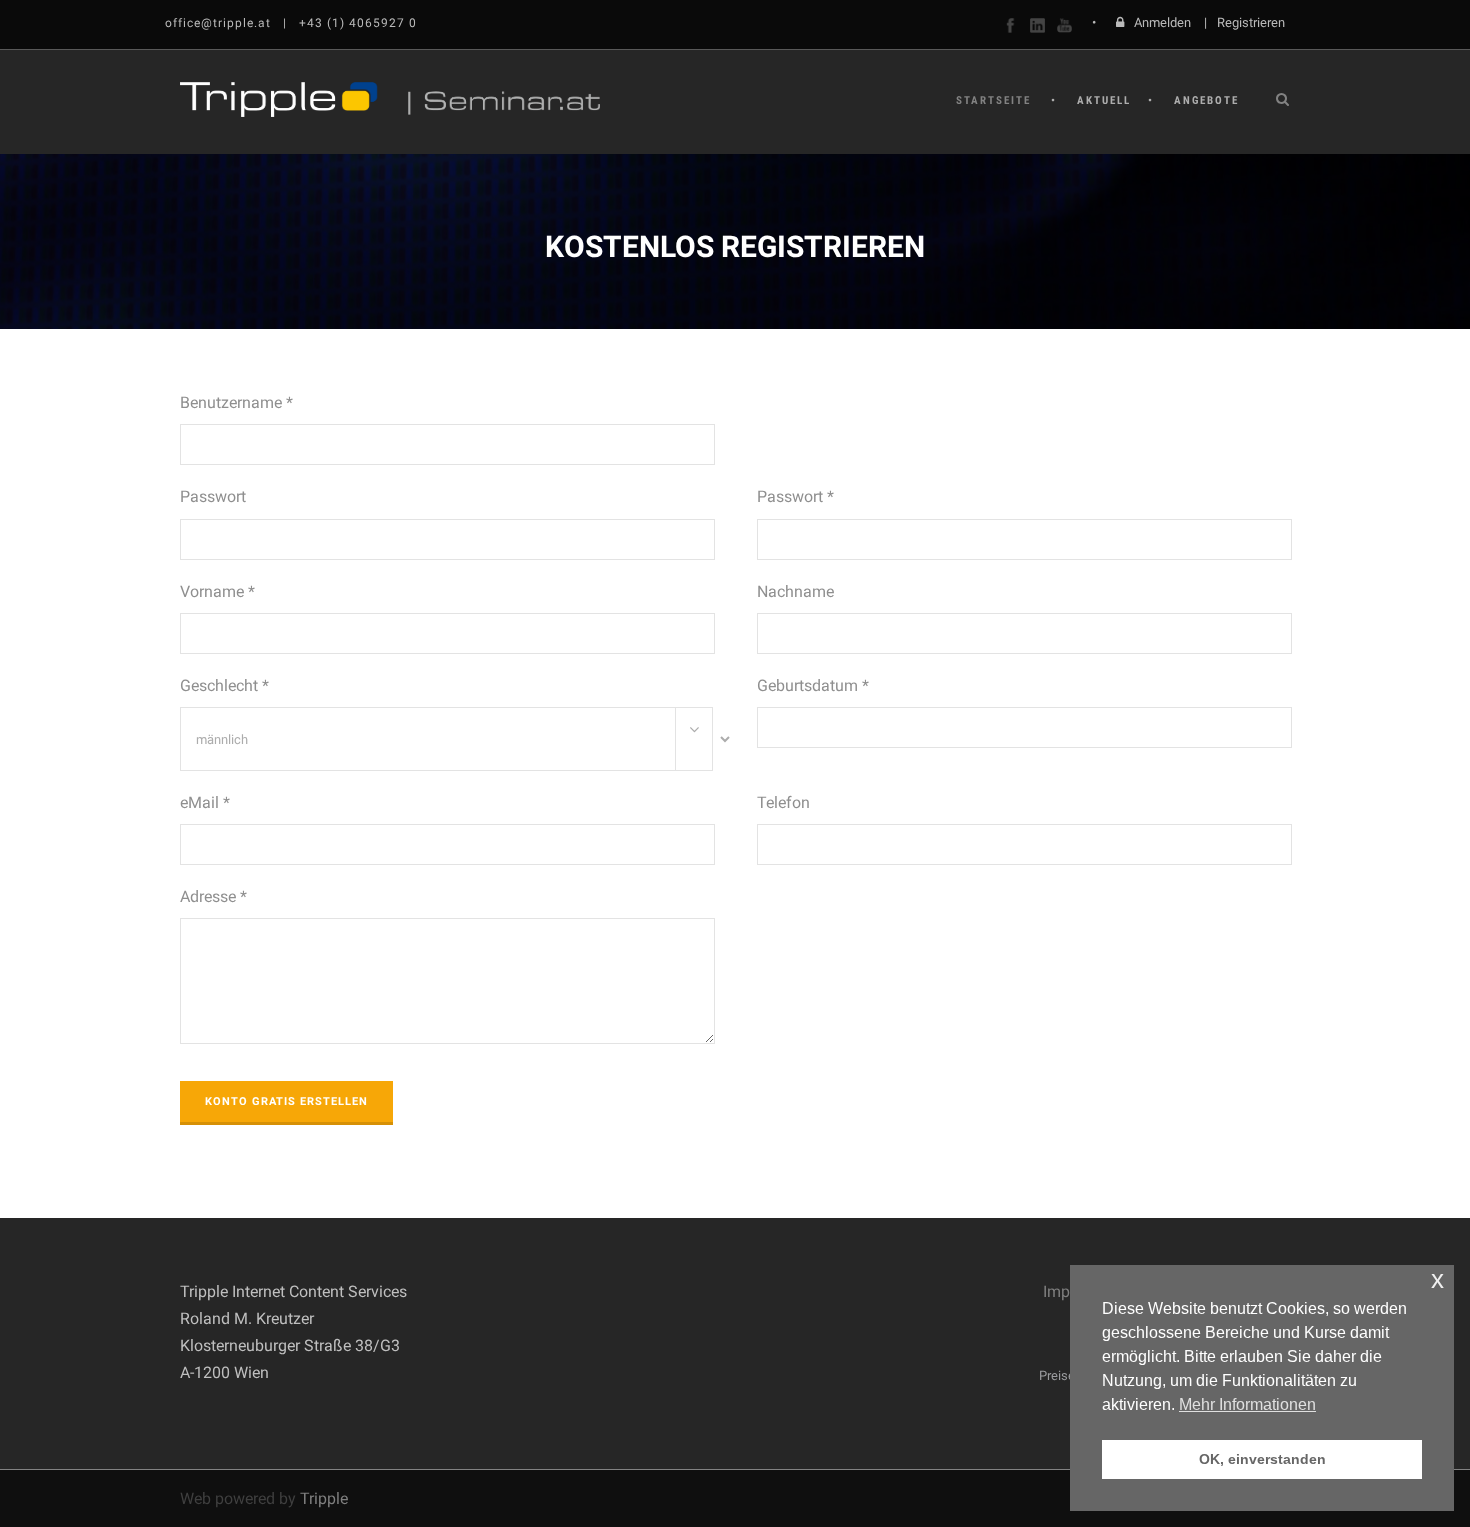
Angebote (1206, 100)
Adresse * (213, 896)
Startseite (993, 100)
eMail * (205, 802)
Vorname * (217, 591)
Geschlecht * (224, 685)
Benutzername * (236, 402)
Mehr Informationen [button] (1247, 1404)
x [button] (1437, 1279)
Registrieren (1251, 22)
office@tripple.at (218, 23)
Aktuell (1104, 100)
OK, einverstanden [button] (1262, 1459)
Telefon (783, 802)
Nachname (795, 591)
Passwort (213, 496)
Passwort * (795, 496)
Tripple (324, 1498)
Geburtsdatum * (813, 685)
